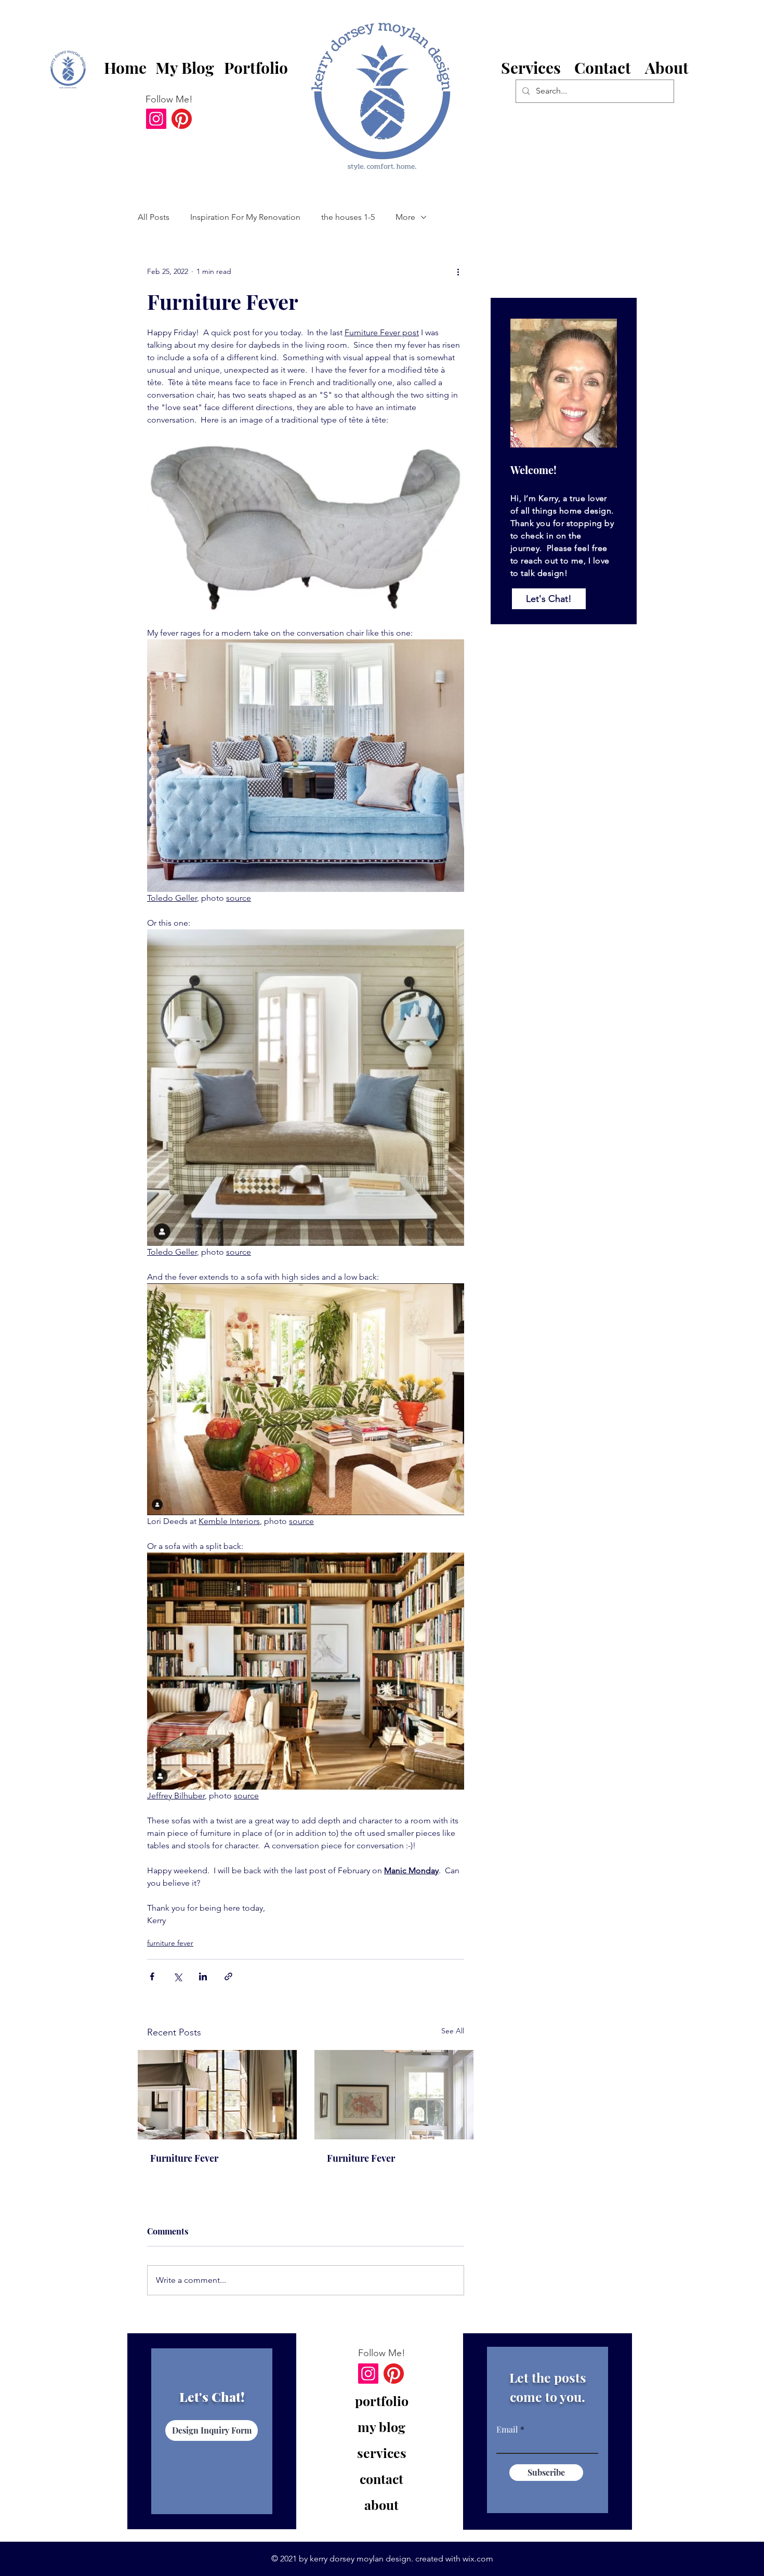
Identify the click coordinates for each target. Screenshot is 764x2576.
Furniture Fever (184, 2158)
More (405, 217)
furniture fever (170, 1943)
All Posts (154, 217)
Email (507, 2429)
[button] (603, 69)
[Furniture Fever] (217, 2095)
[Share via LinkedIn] (203, 1976)
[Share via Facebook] (152, 1976)
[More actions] (458, 271)
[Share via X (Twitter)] (177, 1976)
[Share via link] (228, 1976)
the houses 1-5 (348, 217)
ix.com (481, 2559)
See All (453, 2031)
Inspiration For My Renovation (245, 217)
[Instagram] (156, 119)
